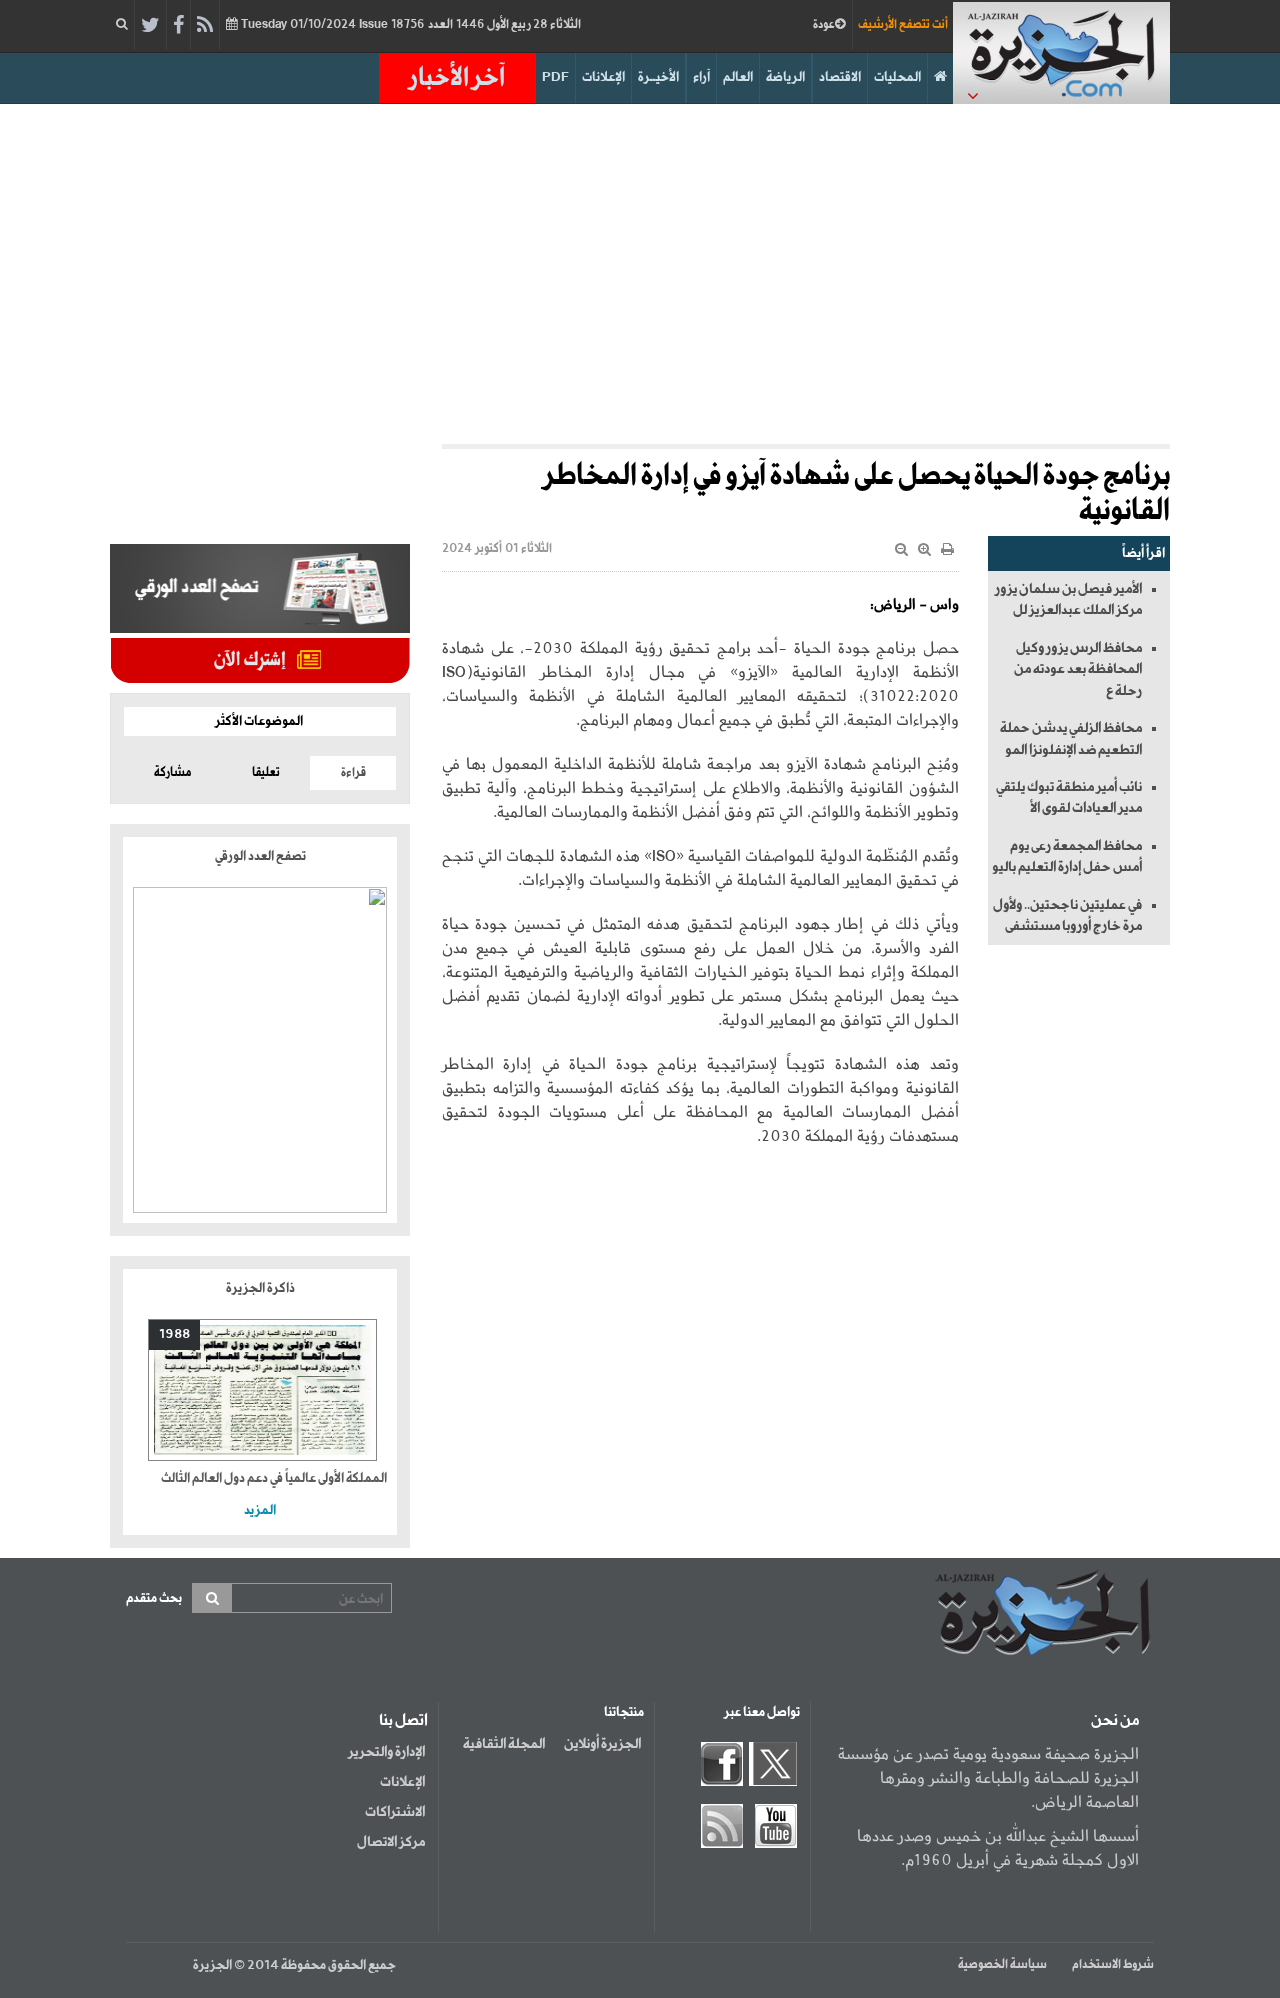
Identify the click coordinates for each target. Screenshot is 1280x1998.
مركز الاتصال (391, 1842)
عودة (824, 25)
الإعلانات (603, 77)
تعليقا (266, 773)
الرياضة (785, 77)
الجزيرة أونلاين (602, 1744)
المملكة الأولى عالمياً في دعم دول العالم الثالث (274, 1478)
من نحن (1115, 1721)
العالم (738, 77)
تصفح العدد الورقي (260, 856)
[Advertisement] (640, 274)
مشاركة (172, 773)
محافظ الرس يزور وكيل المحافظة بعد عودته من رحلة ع (1078, 669)
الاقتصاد (840, 77)
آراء (701, 77)
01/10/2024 (409, 25)
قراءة (353, 773)
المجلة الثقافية (504, 1744)
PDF (555, 77)
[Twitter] (150, 26)
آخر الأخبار (457, 78)
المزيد (260, 1510)
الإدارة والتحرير (386, 1752)
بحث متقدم (154, 1598)
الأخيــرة (658, 77)
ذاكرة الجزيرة (260, 1288)
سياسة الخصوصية (1002, 1965)
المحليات (897, 77)
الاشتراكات (395, 1812)
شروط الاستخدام (1113, 1965)
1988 (174, 1334)
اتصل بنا (403, 1721)
